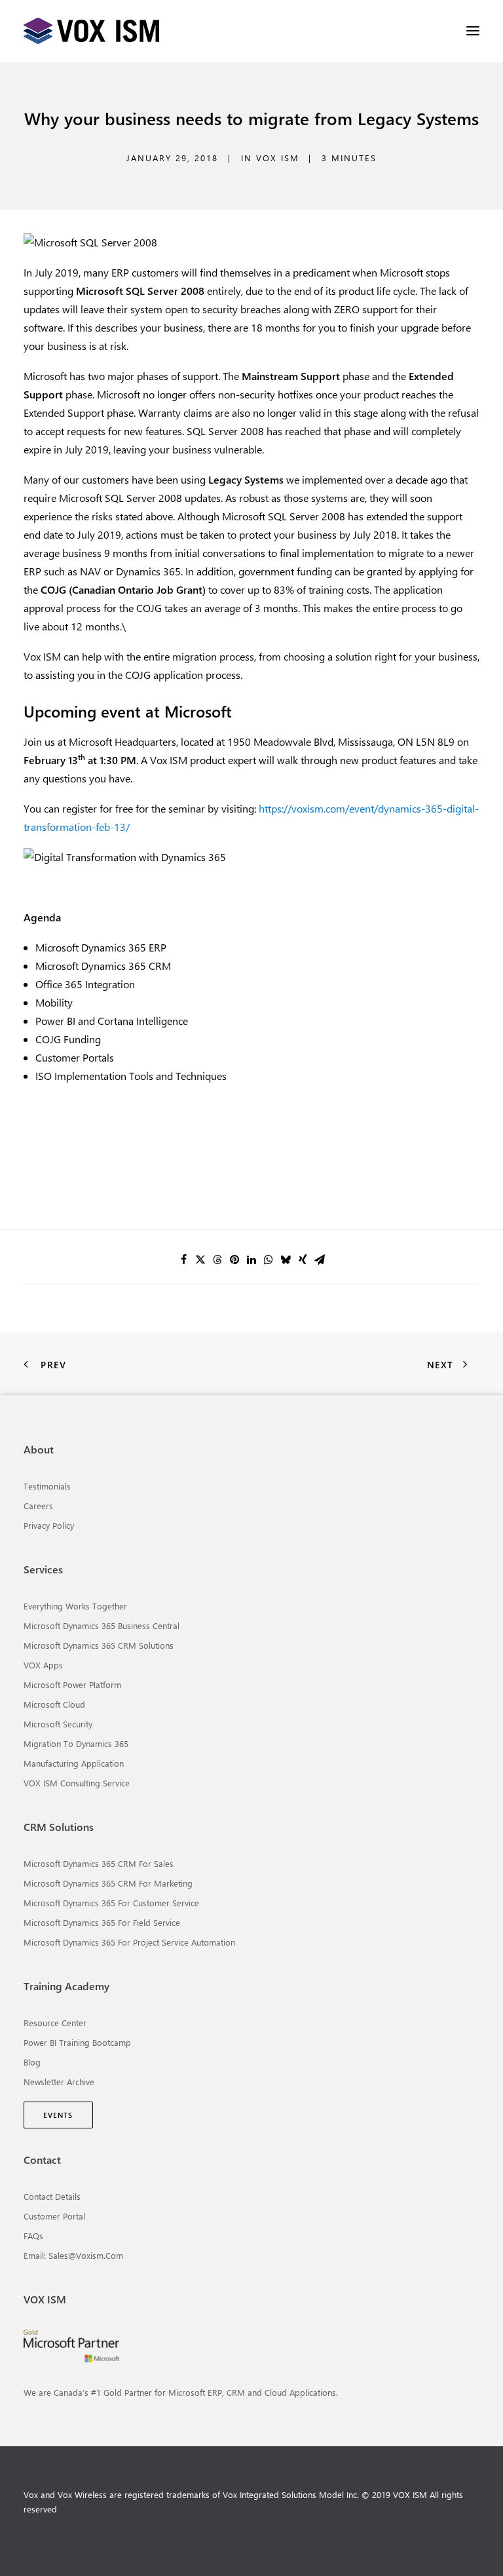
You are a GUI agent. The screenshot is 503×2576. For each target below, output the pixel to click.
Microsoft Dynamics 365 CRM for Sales (99, 1863)
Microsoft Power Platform (72, 1684)
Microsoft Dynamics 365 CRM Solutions (99, 1645)
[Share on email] (320, 1259)
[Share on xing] (303, 1259)
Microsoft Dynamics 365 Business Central (102, 1625)
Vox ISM (278, 158)
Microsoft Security (58, 1724)
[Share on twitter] (200, 1259)
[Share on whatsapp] (269, 1259)
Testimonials (47, 1486)
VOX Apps (43, 1665)
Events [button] (58, 2115)
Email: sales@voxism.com (73, 2255)
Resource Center (55, 2023)
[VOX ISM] (91, 31)
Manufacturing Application (74, 1763)
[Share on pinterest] (234, 1259)
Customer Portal (54, 2216)
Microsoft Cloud (54, 1704)
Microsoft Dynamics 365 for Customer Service (111, 1903)
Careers (38, 1506)
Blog (32, 2062)
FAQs (33, 2236)
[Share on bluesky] (286, 1259)
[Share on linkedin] (251, 1259)
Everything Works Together (75, 1606)
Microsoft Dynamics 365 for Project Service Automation (129, 1942)
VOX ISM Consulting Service (77, 1783)
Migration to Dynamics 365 (76, 1743)
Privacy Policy (49, 1525)
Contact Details (52, 2196)
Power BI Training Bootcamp (77, 2042)
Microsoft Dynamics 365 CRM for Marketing (108, 1883)
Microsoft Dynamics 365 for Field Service (102, 1922)
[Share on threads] (217, 1259)
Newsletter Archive (59, 2082)
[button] (473, 31)
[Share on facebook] (183, 1259)
